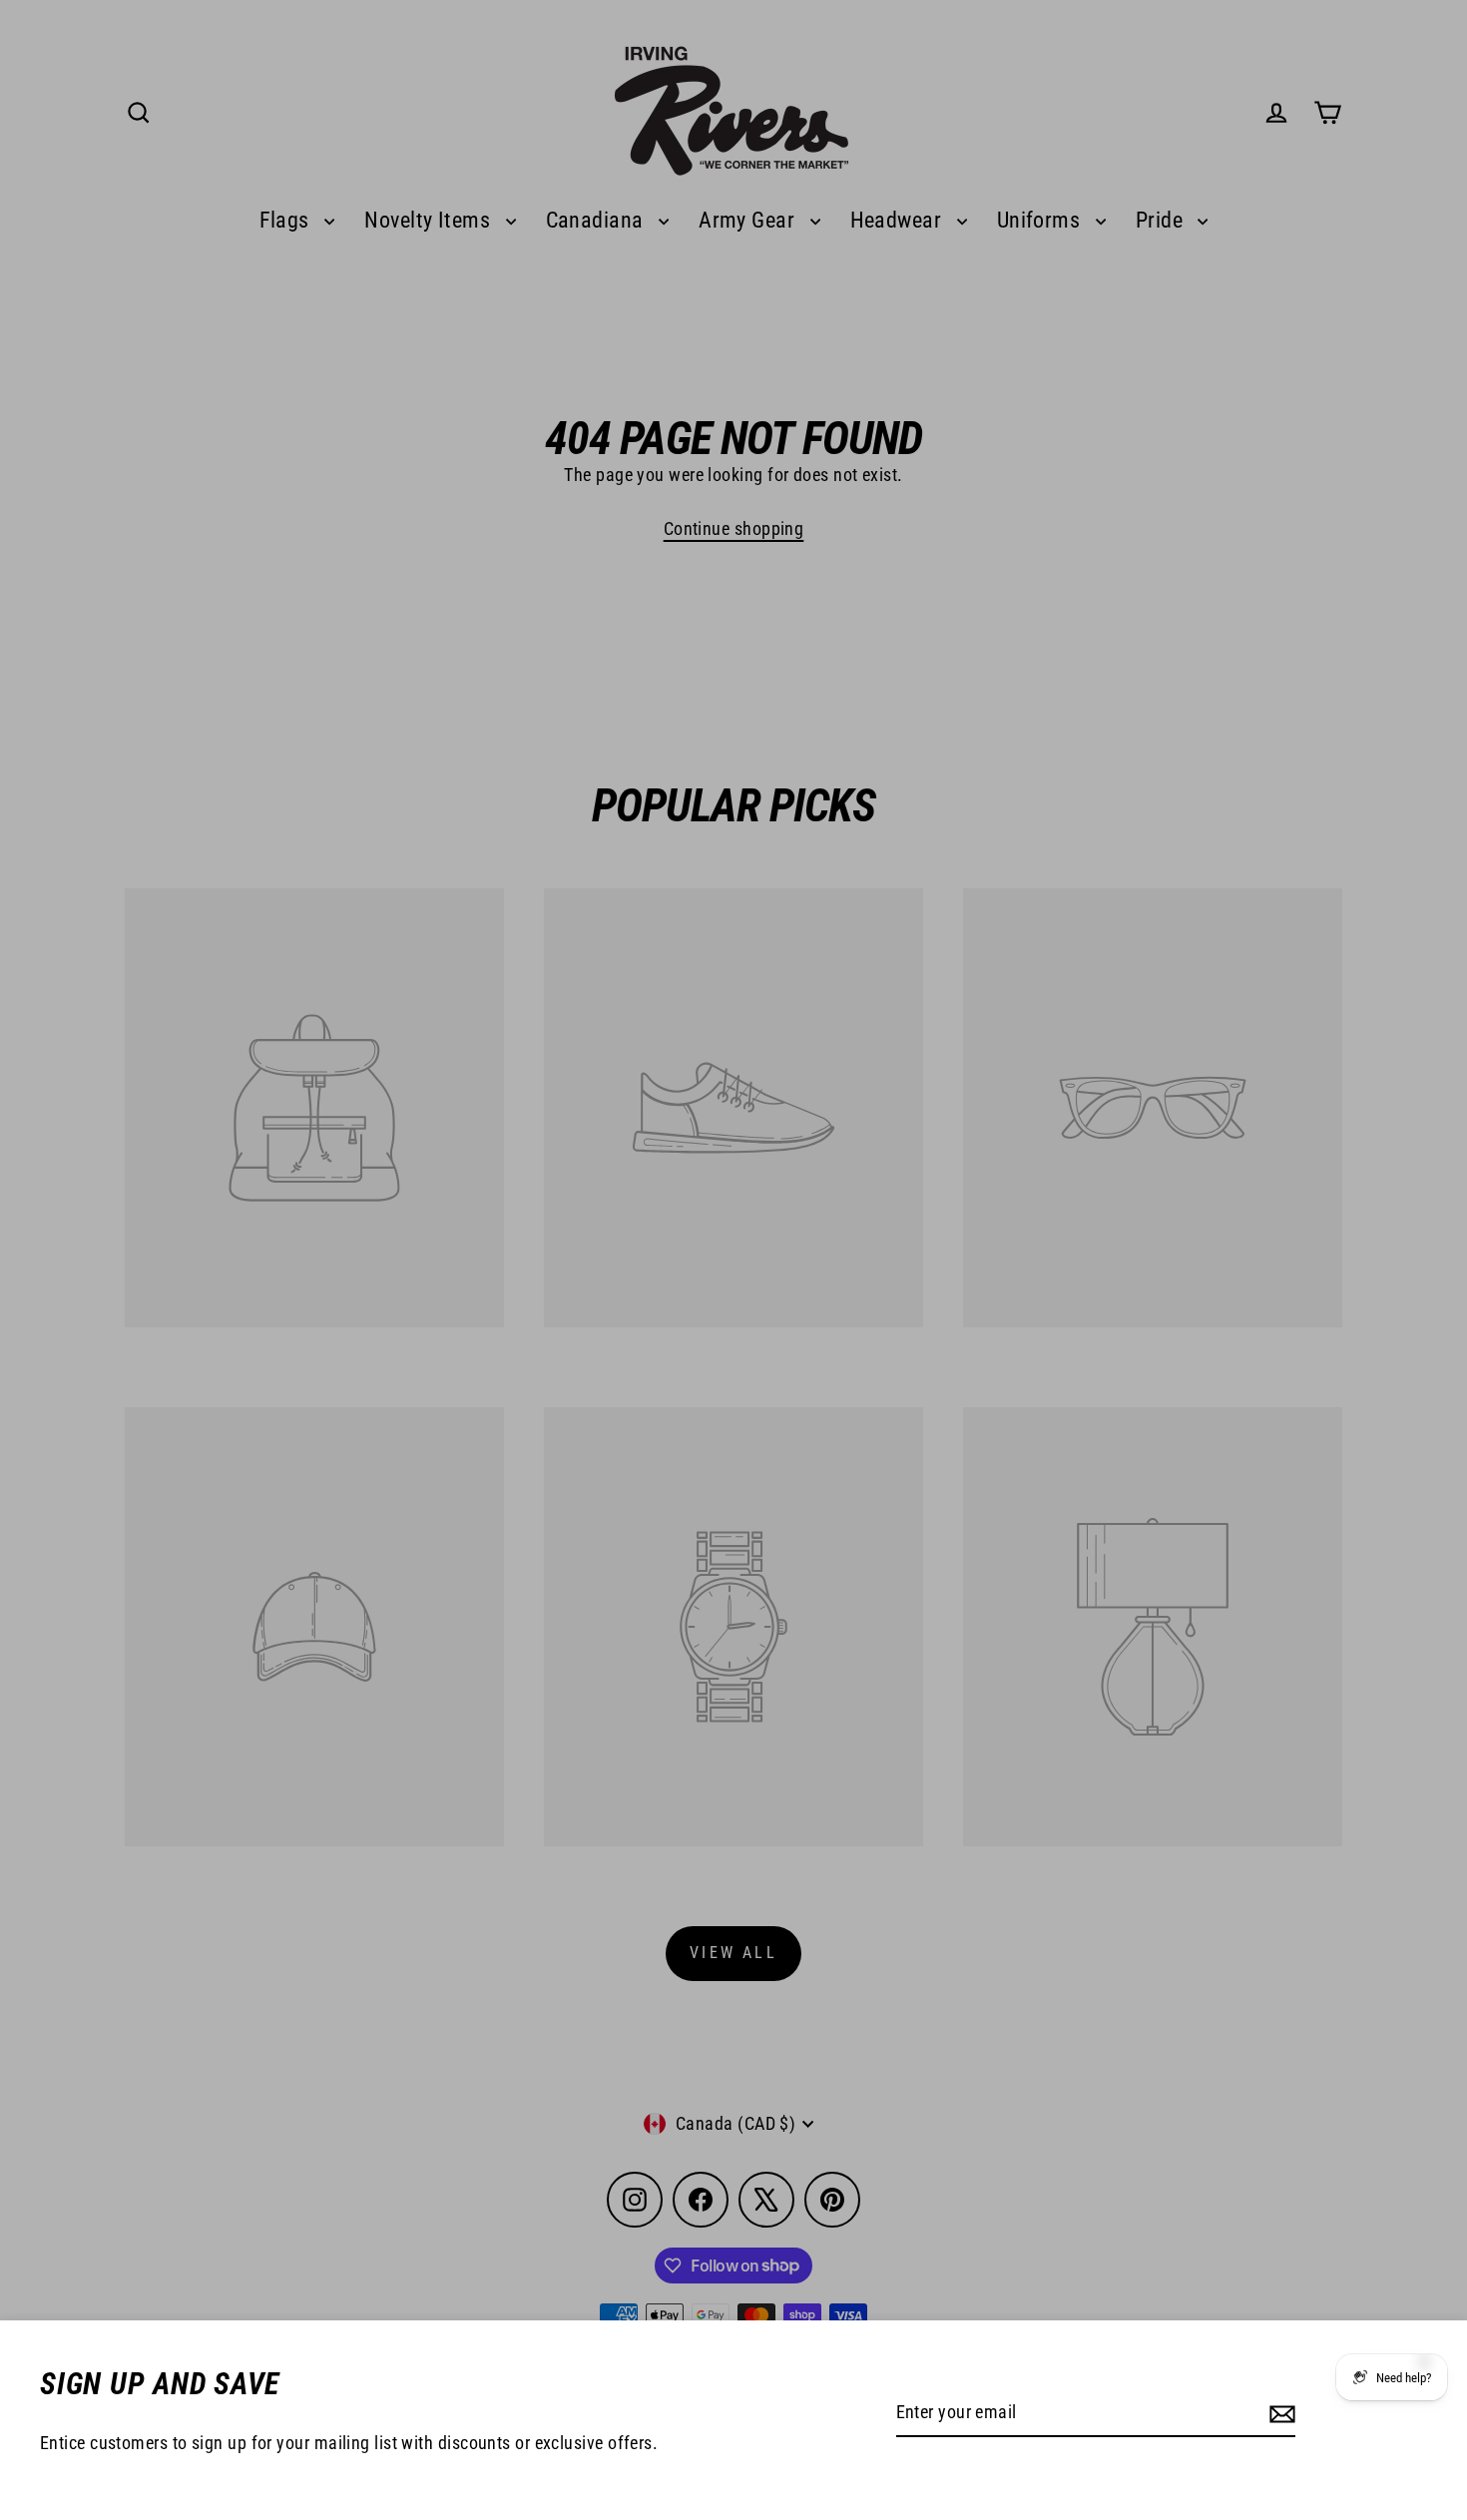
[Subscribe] (1279, 2414)
